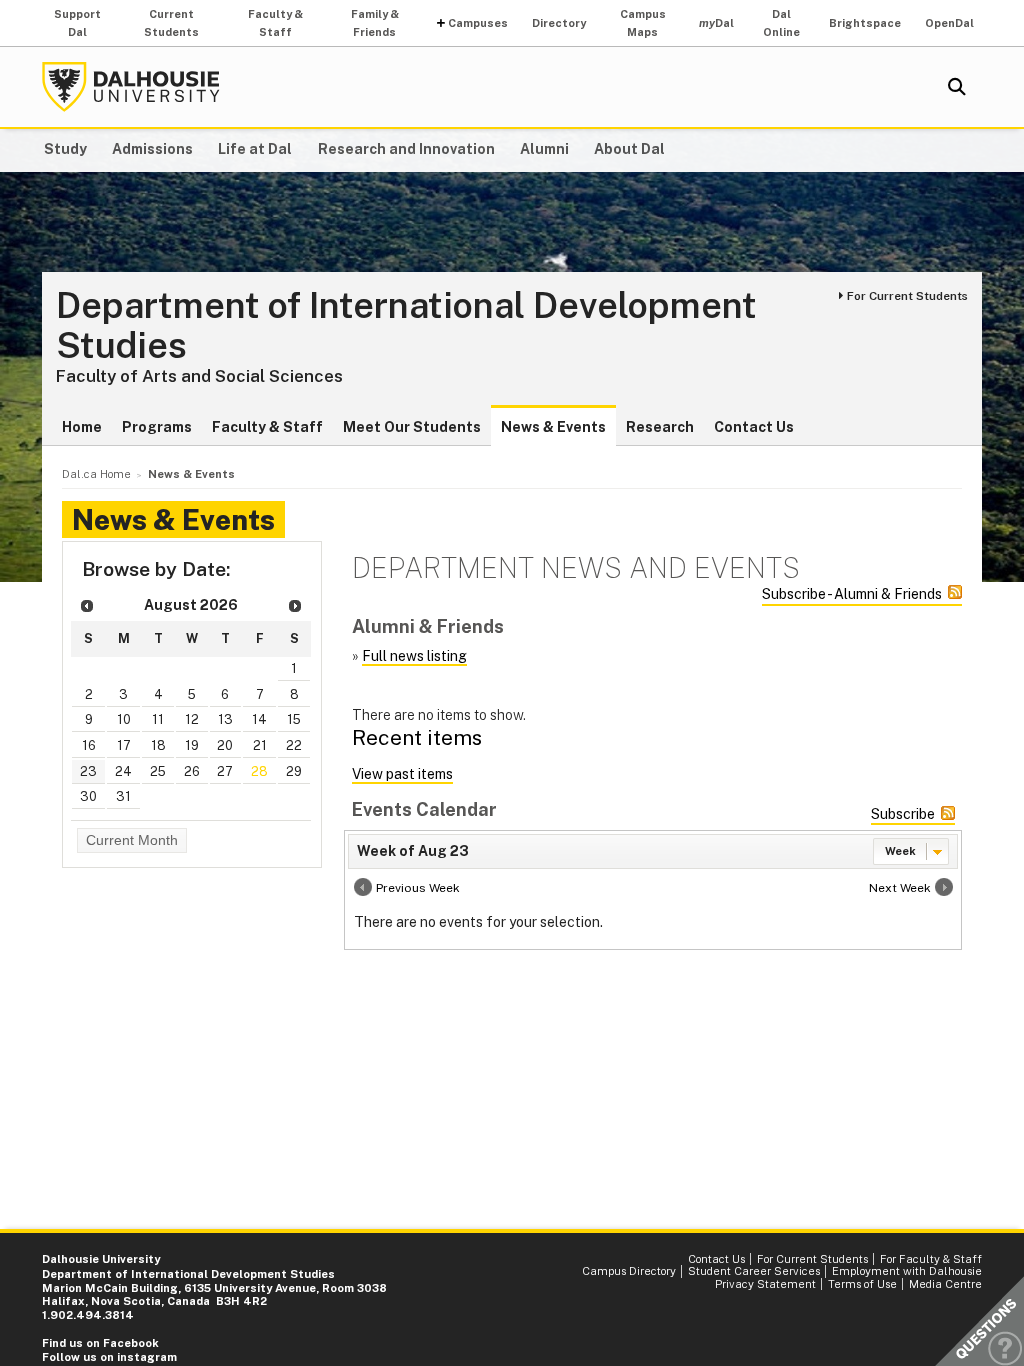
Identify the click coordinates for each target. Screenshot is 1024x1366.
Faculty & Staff (275, 23)
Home (82, 427)
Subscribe (903, 814)
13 (225, 719)
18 (158, 745)
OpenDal (949, 23)
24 (123, 771)
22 (294, 745)
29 (294, 771)
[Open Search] (957, 87)
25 (158, 771)
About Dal (629, 149)
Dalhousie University (131, 87)
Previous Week (418, 888)
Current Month (132, 840)
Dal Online (781, 23)
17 (124, 745)
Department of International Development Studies (406, 325)
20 (225, 745)
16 (89, 745)
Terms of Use (862, 1284)
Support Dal (77, 23)
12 (192, 719)
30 (88, 796)
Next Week (900, 888)
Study (65, 149)
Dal (716, 23)
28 (259, 771)
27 (225, 771)
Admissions (152, 149)
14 (259, 719)
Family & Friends (375, 23)
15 (294, 719)
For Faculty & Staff (931, 1259)
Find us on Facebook (100, 1343)
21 (260, 745)
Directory (559, 23)
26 (192, 771)
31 (123, 796)
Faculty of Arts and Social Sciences (199, 376)
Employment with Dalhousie (907, 1271)
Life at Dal (255, 149)
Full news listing (414, 656)
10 (124, 719)
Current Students (171, 23)
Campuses (478, 23)
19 (192, 745)
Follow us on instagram (111, 1357)
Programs (157, 427)
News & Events (553, 427)
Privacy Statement (765, 1284)
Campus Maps (643, 23)
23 (88, 771)
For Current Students (907, 296)
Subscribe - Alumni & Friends (852, 594)
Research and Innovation (406, 149)
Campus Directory (629, 1271)
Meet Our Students (412, 427)
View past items (402, 774)
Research (660, 427)
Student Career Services (754, 1271)
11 (158, 719)
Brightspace (865, 23)
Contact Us (754, 427)
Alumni (544, 149)
